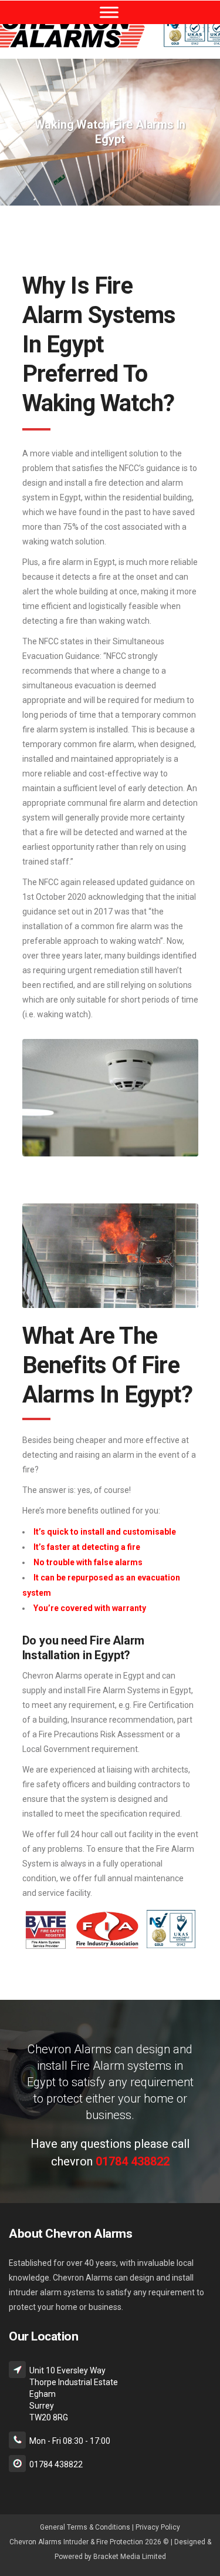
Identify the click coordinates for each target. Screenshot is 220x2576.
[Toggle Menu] (109, 12)
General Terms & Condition (83, 2527)
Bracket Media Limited (130, 2557)
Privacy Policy (158, 2527)
